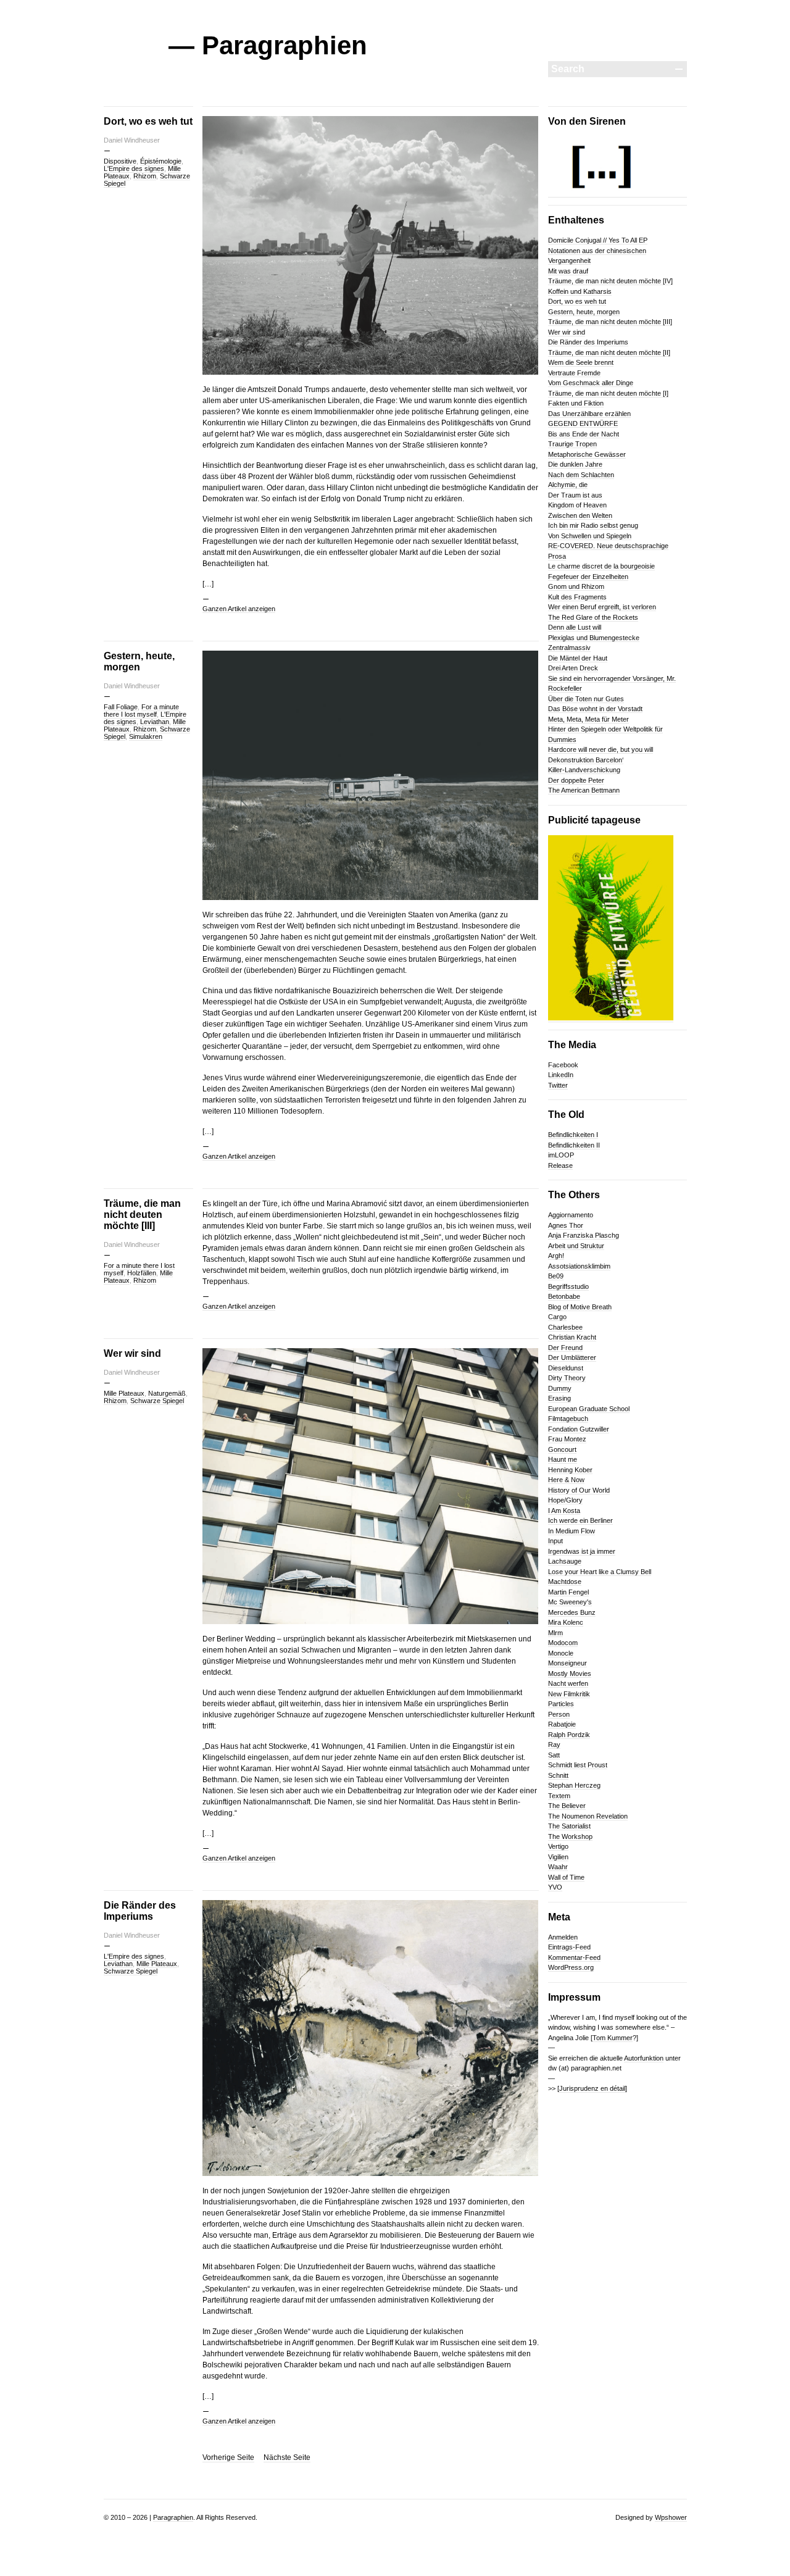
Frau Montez (567, 1439)
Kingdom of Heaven (577, 505)
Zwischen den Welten (580, 515)
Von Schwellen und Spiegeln (590, 536)
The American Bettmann (584, 790)
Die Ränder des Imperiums (140, 1911)
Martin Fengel (568, 1592)
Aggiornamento (571, 1215)
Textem (559, 1796)
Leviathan (155, 722)
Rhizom (145, 176)
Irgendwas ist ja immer (582, 1551)
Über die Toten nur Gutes (586, 699)
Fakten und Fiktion (576, 403)
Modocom (563, 1643)
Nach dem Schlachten (581, 475)
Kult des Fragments (577, 597)
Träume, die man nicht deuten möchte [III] (142, 1215)
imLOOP (561, 1155)
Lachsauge (565, 1561)
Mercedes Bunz (572, 1612)
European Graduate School (589, 1409)
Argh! (556, 1256)
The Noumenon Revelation (588, 1816)
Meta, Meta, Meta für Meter (588, 719)
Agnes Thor (566, 1225)
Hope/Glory (565, 1500)
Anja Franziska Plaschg (584, 1235)
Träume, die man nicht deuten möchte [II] (609, 352)
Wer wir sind (132, 1353)
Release (560, 1165)
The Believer (567, 1806)
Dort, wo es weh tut (148, 121)
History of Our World (579, 1490)
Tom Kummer (613, 2038)
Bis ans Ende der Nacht (584, 434)
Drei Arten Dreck (573, 668)
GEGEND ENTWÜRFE (583, 423)
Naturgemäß (167, 1393)
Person (559, 1714)
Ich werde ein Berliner (580, 1520)
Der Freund (565, 1348)
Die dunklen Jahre (575, 464)
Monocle (561, 1653)
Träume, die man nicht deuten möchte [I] (608, 393)
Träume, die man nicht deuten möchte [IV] (610, 281)
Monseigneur (568, 1663)
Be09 (556, 1276)
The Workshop (570, 1836)
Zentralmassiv (569, 648)
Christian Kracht (572, 1337)
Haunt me (563, 1459)
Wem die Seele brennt (581, 362)
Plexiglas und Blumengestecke (594, 638)
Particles (561, 1704)
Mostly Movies (570, 1674)
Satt (554, 1755)
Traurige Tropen (572, 444)
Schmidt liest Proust (578, 1765)
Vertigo (558, 1846)
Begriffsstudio (568, 1286)
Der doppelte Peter (576, 780)
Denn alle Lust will (575, 627)
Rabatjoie (562, 1724)
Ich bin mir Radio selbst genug (593, 525)
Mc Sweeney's (570, 1602)
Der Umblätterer (572, 1357)
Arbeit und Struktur (576, 1246)
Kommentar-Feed (574, 1957)
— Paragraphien (268, 45)
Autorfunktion (644, 2058)
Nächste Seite (287, 2457)
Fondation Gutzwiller (579, 1429)
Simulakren (146, 736)
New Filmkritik (569, 1694)
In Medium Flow (572, 1531)
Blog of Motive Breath (580, 1307)
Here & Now (566, 1480)
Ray (554, 1744)
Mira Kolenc (566, 1622)
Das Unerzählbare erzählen (589, 414)
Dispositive (120, 161)
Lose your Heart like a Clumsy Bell (600, 1572)
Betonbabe (564, 1296)
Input (555, 1541)
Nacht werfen (568, 1683)
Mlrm (555, 1633)
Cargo (557, 1317)
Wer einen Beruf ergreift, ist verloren (602, 607)
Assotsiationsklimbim (579, 1266)
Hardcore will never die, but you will (601, 749)
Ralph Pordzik (569, 1735)
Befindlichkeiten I (573, 1135)
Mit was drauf (568, 271)
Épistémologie (161, 161)
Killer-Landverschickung (584, 770)
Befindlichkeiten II (574, 1145)
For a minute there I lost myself (141, 711)
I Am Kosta (564, 1511)
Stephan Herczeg (574, 1785)
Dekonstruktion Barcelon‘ (586, 760)
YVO (555, 1887)
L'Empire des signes (134, 169)
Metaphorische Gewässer (587, 454)
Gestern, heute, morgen (139, 661)
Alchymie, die (568, 485)
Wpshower (671, 2517)
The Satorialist (569, 1826)
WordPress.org (571, 1967)
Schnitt (558, 1775)
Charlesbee (565, 1327)
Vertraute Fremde (574, 373)
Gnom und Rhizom (576, 586)
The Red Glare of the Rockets (593, 617)
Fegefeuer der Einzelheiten (588, 577)
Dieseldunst (566, 1368)
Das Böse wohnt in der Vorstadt (595, 709)
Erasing (559, 1398)
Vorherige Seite (228, 2457)
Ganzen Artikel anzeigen (239, 609)
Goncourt (562, 1449)
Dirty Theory (567, 1378)
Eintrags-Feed (569, 1947)
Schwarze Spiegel (157, 1401)
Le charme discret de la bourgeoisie (601, 566)
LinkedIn (561, 1075)
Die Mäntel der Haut (578, 658)
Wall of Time (566, 1877)
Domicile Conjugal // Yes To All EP (598, 240)
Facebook (563, 1065)
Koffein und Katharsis (580, 291)
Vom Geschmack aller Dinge (591, 383)
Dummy (560, 1388)
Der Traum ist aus (575, 495)
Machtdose (565, 1582)
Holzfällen (142, 1273)
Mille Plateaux (124, 1393)
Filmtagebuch (568, 1419)
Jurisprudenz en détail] (593, 2088)
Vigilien (558, 1857)
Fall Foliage (121, 707)
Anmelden (563, 1937)
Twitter (558, 1085)
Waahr (558, 1867)
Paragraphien (173, 2517)
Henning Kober (570, 1470)
